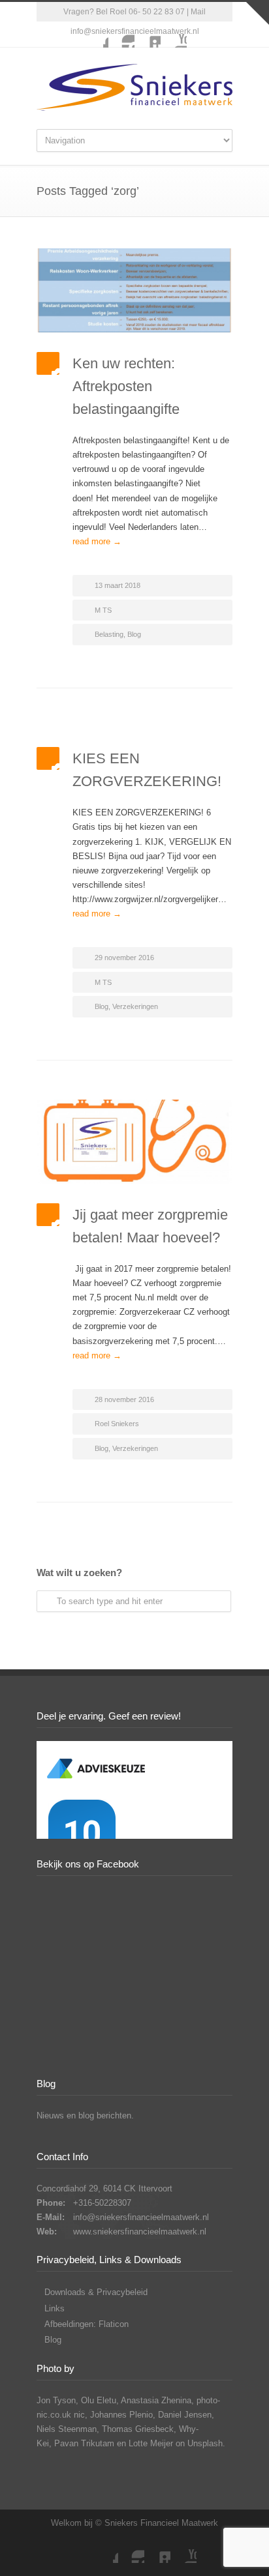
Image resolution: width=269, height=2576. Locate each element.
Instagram (121, 35)
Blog (134, 634)
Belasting (109, 634)
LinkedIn (148, 35)
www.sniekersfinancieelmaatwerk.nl (140, 2232)
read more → (97, 541)
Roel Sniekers (117, 1424)
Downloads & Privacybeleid (96, 2292)
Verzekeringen (135, 1006)
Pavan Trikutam (84, 2443)
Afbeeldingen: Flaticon (87, 2324)
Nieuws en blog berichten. (85, 2115)
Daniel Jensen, (186, 2415)
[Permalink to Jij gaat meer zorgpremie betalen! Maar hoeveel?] (134, 1142)
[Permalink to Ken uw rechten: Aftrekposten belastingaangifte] (134, 290)
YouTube (174, 35)
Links (55, 2308)
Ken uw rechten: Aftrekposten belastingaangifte (126, 386)
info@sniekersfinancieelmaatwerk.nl (141, 2217)
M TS (103, 610)
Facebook (95, 35)
